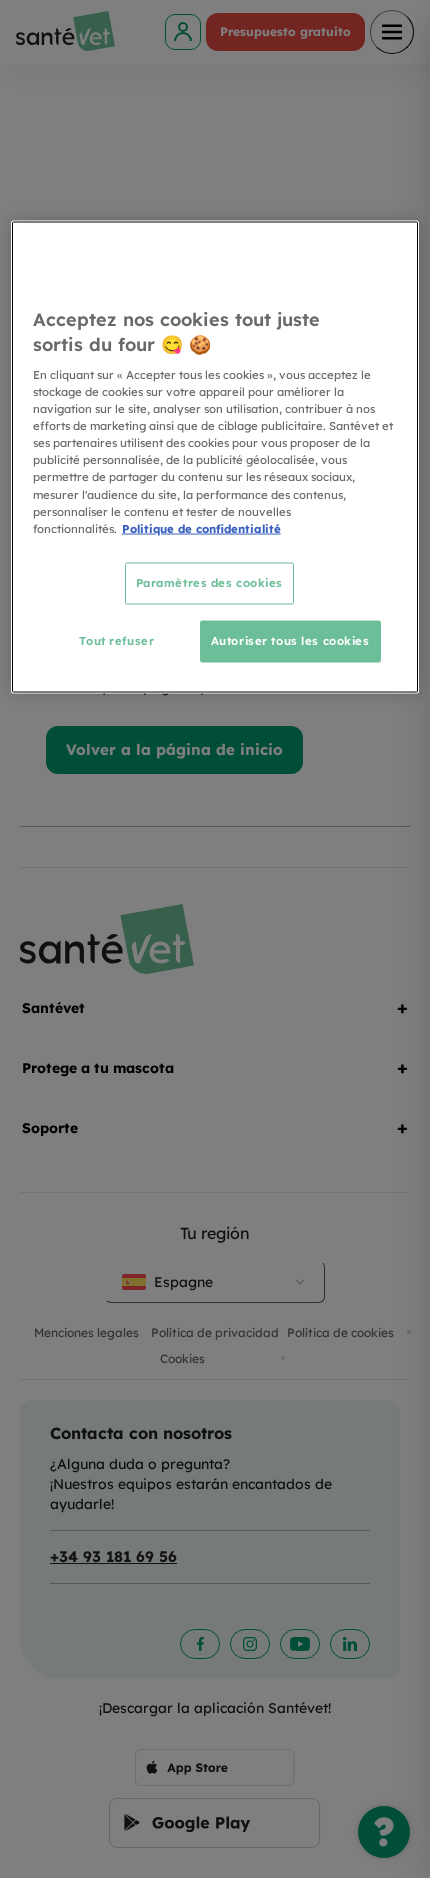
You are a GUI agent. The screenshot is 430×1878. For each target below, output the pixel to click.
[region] (215, 456)
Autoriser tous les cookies (290, 640)
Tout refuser (116, 640)
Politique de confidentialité (201, 528)
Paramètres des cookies (210, 582)
